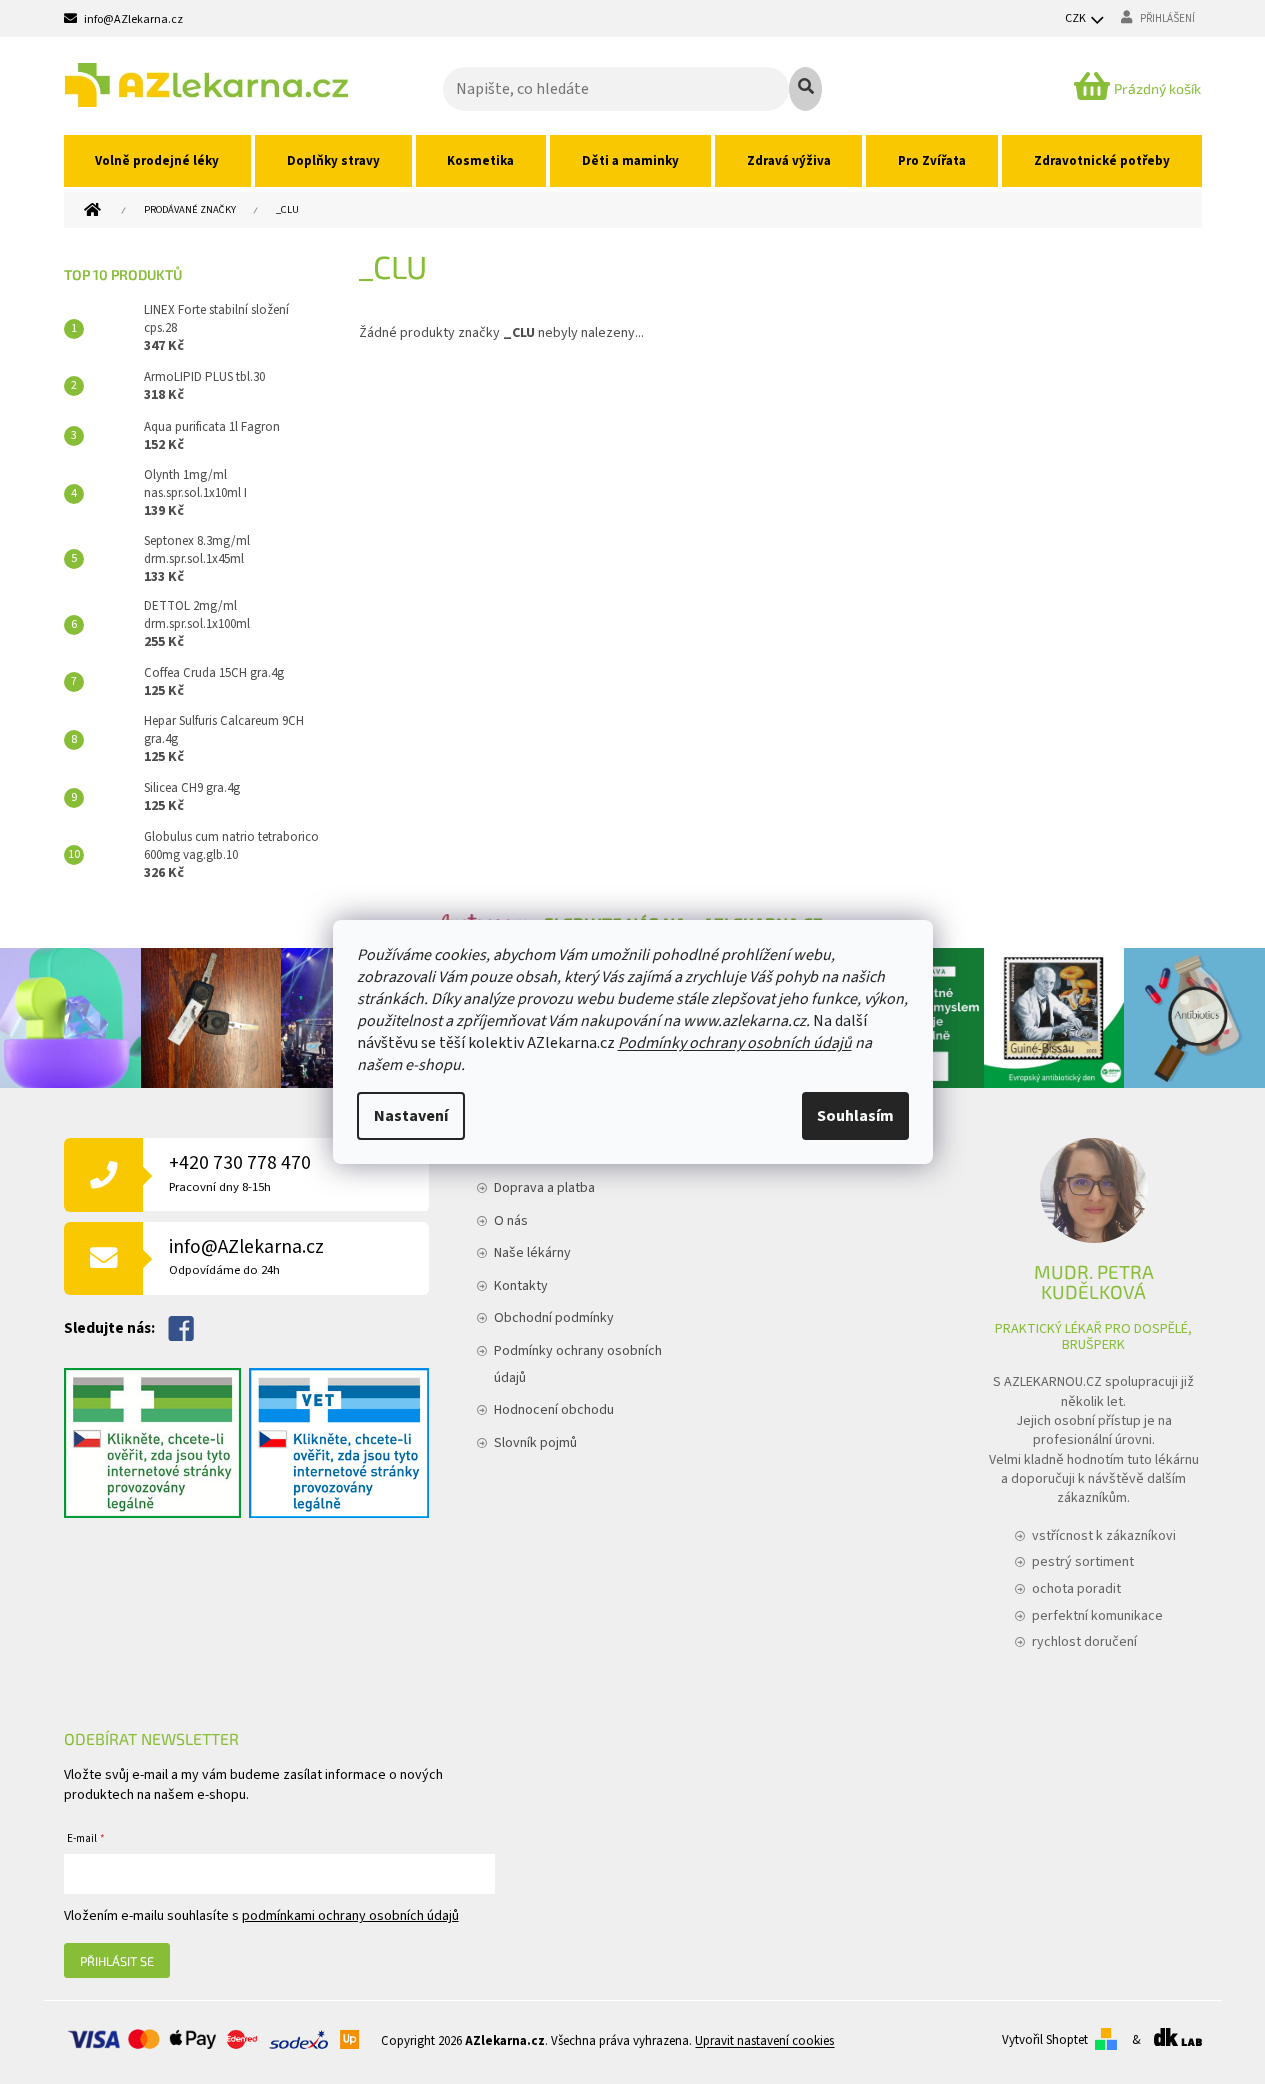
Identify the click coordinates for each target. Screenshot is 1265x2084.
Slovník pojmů (535, 1443)
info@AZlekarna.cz (246, 1256)
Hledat (805, 89)
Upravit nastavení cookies (764, 2041)
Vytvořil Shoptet (1045, 2040)
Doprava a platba (544, 1188)
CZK (1076, 18)
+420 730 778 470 (240, 1172)
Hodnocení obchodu (554, 1410)
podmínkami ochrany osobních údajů (350, 1916)
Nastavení (411, 1116)
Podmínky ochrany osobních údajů (735, 1043)
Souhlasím (855, 1116)
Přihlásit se (117, 1961)
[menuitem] (158, 161)
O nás (511, 1221)
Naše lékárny (532, 1253)
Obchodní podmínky (554, 1318)
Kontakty (521, 1286)
